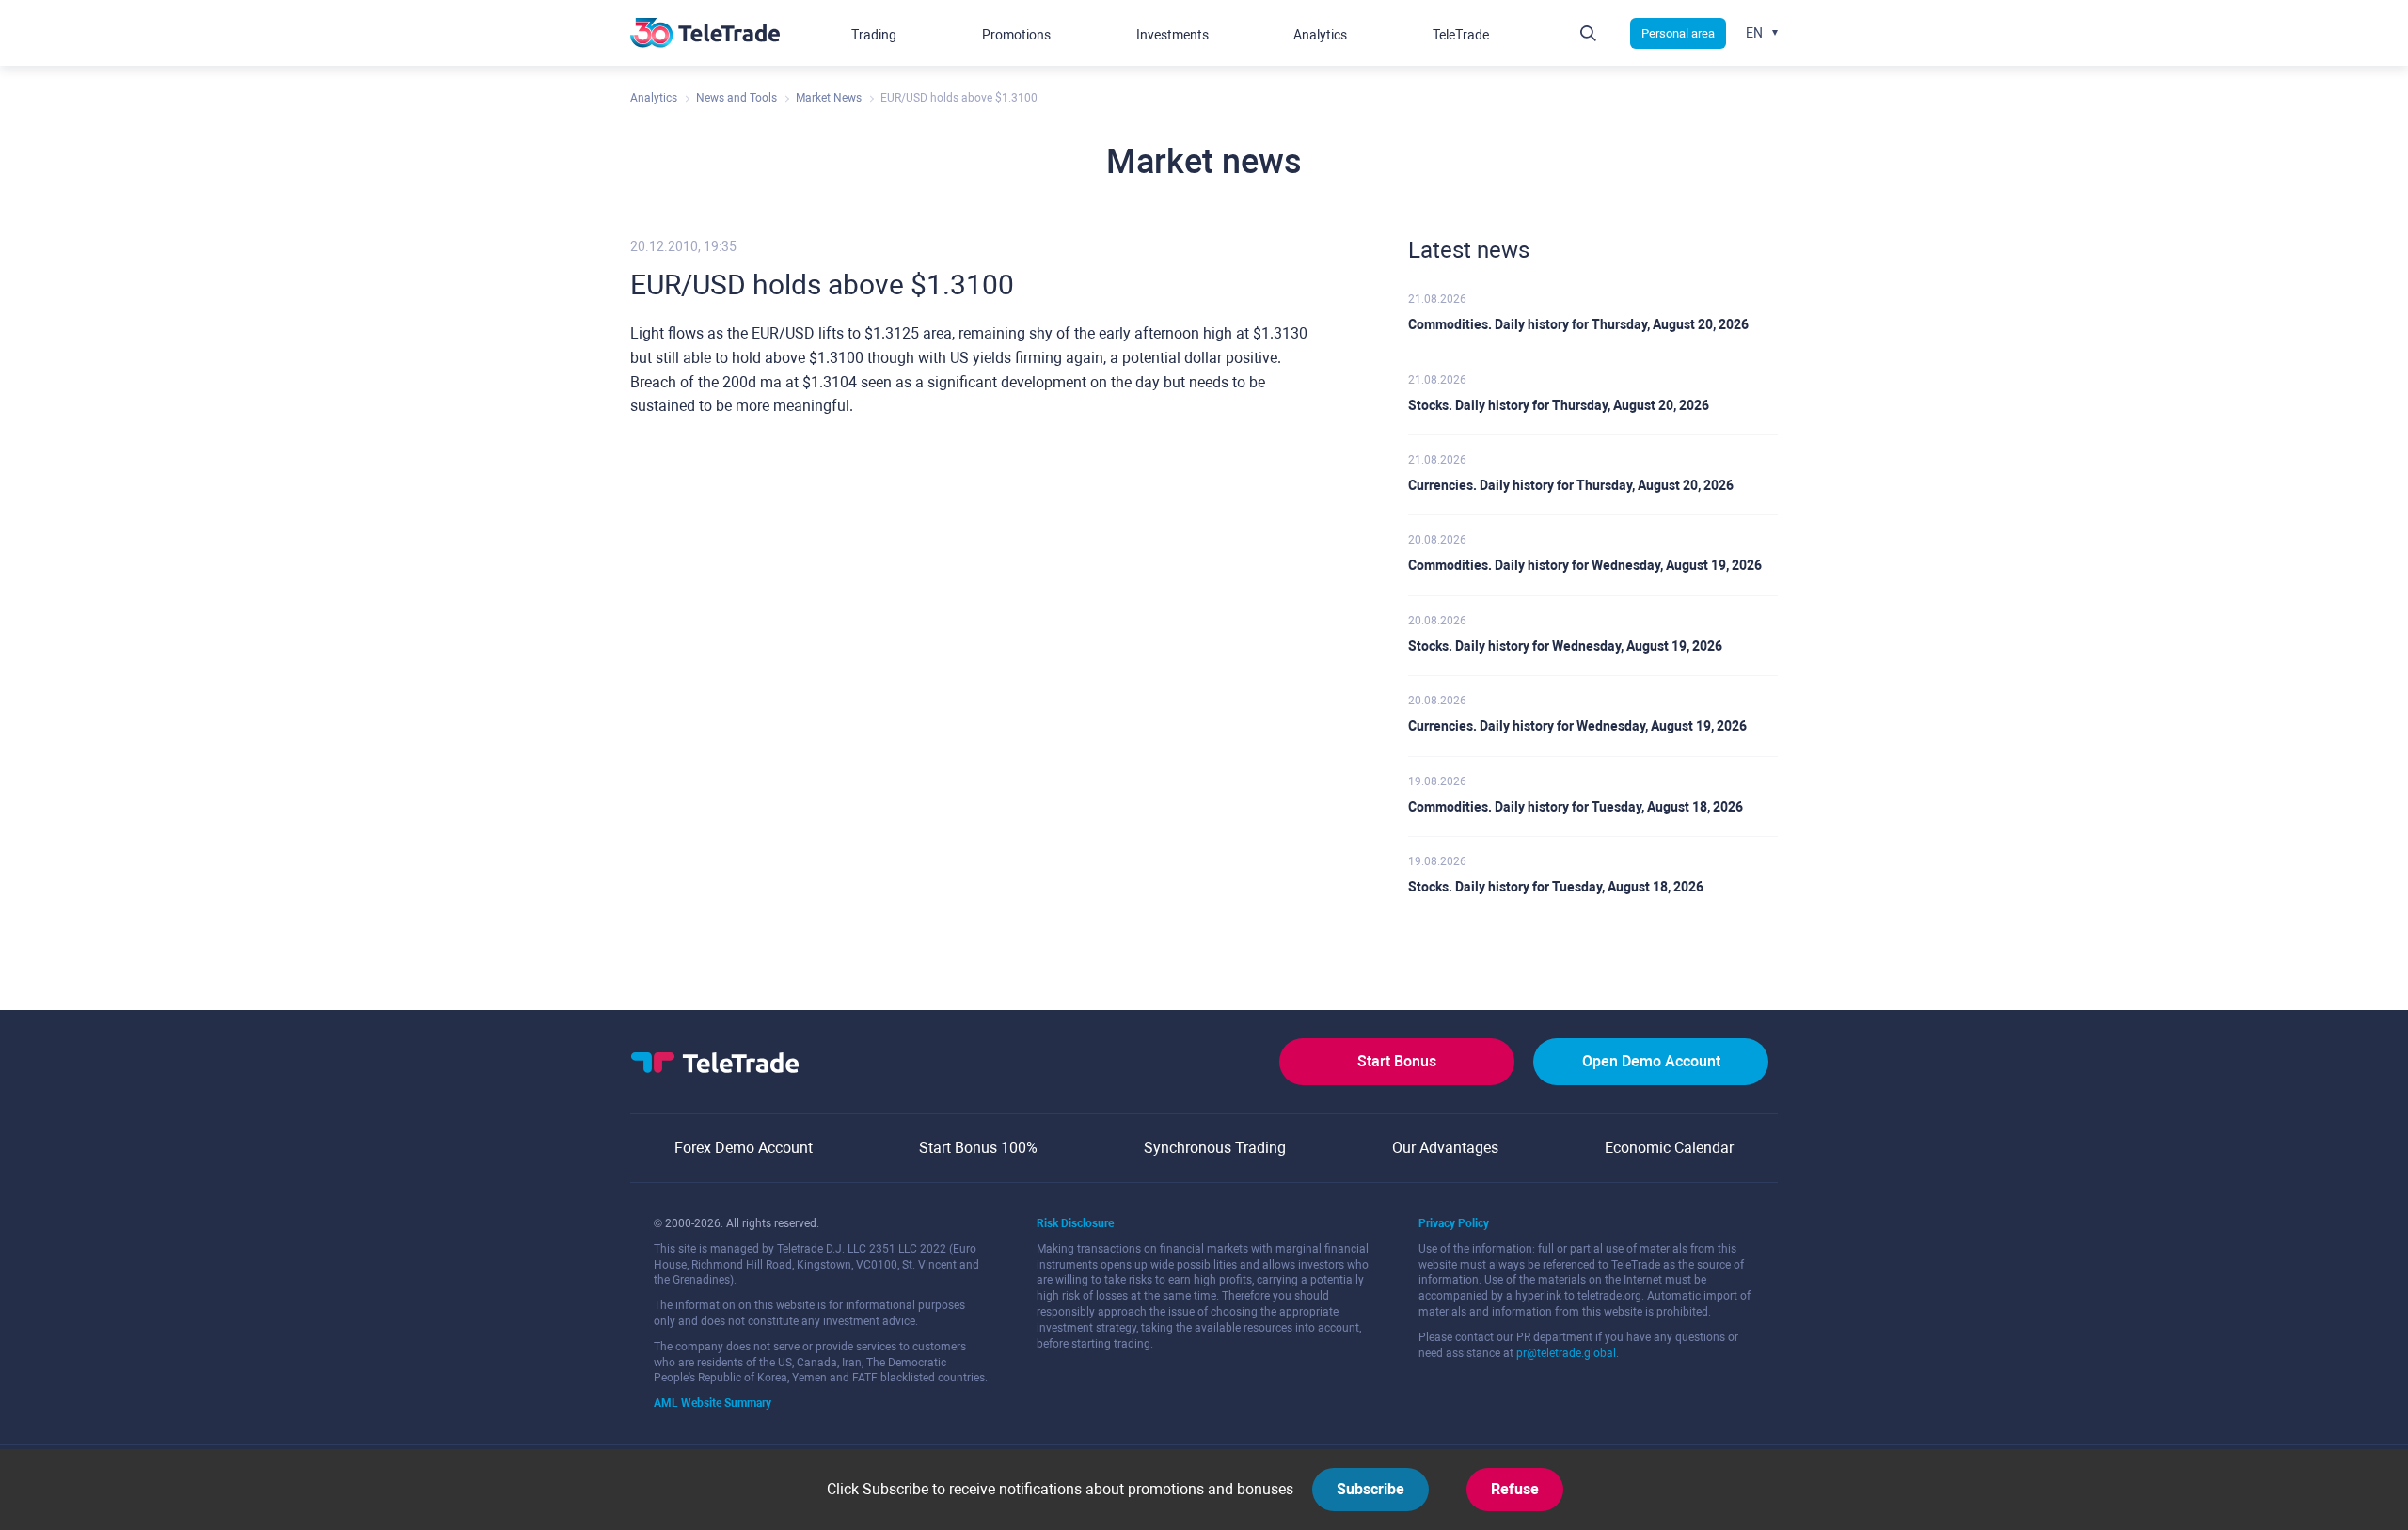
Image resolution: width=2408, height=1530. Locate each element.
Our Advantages (1445, 1148)
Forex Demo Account (744, 1148)
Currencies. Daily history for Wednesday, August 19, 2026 (1577, 726)
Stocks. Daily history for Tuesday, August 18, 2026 (1556, 887)
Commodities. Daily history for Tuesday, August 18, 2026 (1576, 807)
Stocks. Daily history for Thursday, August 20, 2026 (1559, 405)
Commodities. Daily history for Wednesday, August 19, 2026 (1585, 565)
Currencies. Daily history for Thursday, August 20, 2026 (1571, 485)
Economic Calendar (1669, 1148)
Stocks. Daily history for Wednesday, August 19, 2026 (1565, 646)
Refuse (1515, 1489)
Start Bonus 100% (978, 1148)
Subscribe (1370, 1489)
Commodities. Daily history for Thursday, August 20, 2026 (1578, 324)
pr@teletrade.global (1566, 1353)
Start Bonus (1397, 1061)
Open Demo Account (1651, 1061)
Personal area (1678, 33)
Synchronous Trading (1215, 1148)
